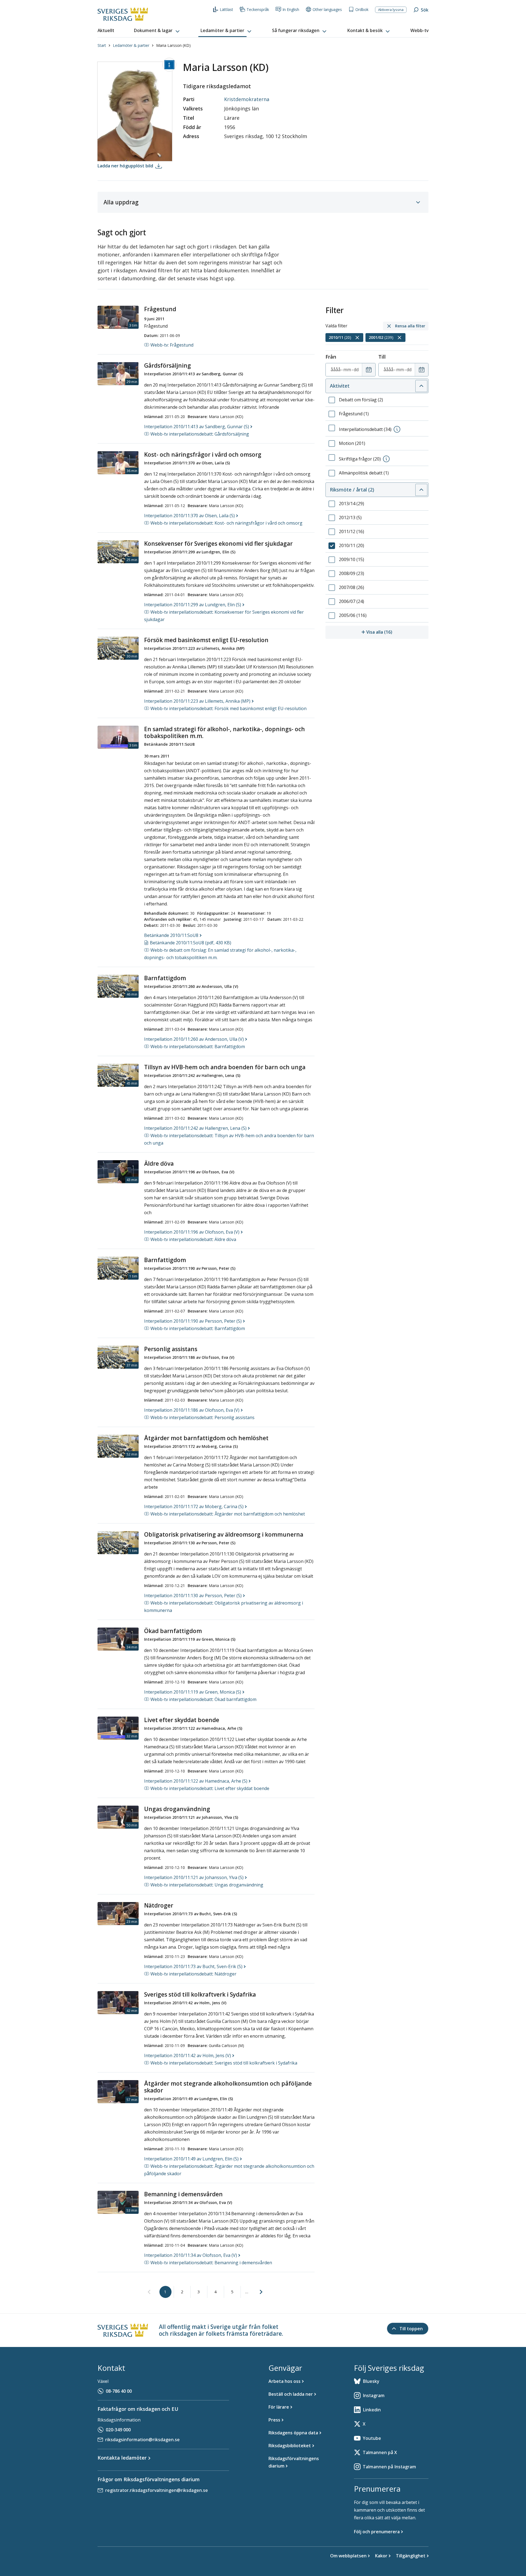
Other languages (327, 9)
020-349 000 (118, 2430)
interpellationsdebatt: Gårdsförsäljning (200, 434)
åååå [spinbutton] (336, 370)
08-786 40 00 (119, 2391)
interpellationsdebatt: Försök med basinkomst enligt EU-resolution (228, 708)
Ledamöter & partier (131, 45)
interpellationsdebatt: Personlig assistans (202, 1417)
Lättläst (226, 9)
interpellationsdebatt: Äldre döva (193, 1239)
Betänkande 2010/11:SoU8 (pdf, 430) (191, 943)
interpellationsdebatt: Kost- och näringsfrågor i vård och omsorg (226, 523)
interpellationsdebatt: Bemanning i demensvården (211, 2263)
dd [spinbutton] (356, 370)
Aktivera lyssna (391, 10)
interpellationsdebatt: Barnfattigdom (198, 1047)
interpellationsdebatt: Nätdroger (193, 1974)
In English (291, 9)
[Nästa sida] (261, 2292)
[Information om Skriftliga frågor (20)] (386, 459)
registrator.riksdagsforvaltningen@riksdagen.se (157, 2490)
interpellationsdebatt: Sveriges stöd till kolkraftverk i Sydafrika (224, 2063)
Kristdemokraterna (247, 99)
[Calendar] (369, 370)
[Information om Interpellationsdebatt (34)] (397, 429)
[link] (149, 2292)
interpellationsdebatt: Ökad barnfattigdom (203, 1699)
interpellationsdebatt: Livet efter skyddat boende (210, 1788)
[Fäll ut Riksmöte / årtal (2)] (421, 490)
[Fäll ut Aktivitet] (421, 386)
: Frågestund (172, 345)
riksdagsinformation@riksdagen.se (142, 2440)
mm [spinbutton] (347, 370)
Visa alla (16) (397, 632)
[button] (157, 31)
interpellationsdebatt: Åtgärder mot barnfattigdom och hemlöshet (228, 1514)
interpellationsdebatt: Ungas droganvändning (207, 1885)
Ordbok (362, 9)
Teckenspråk (258, 9)
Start (102, 45)
